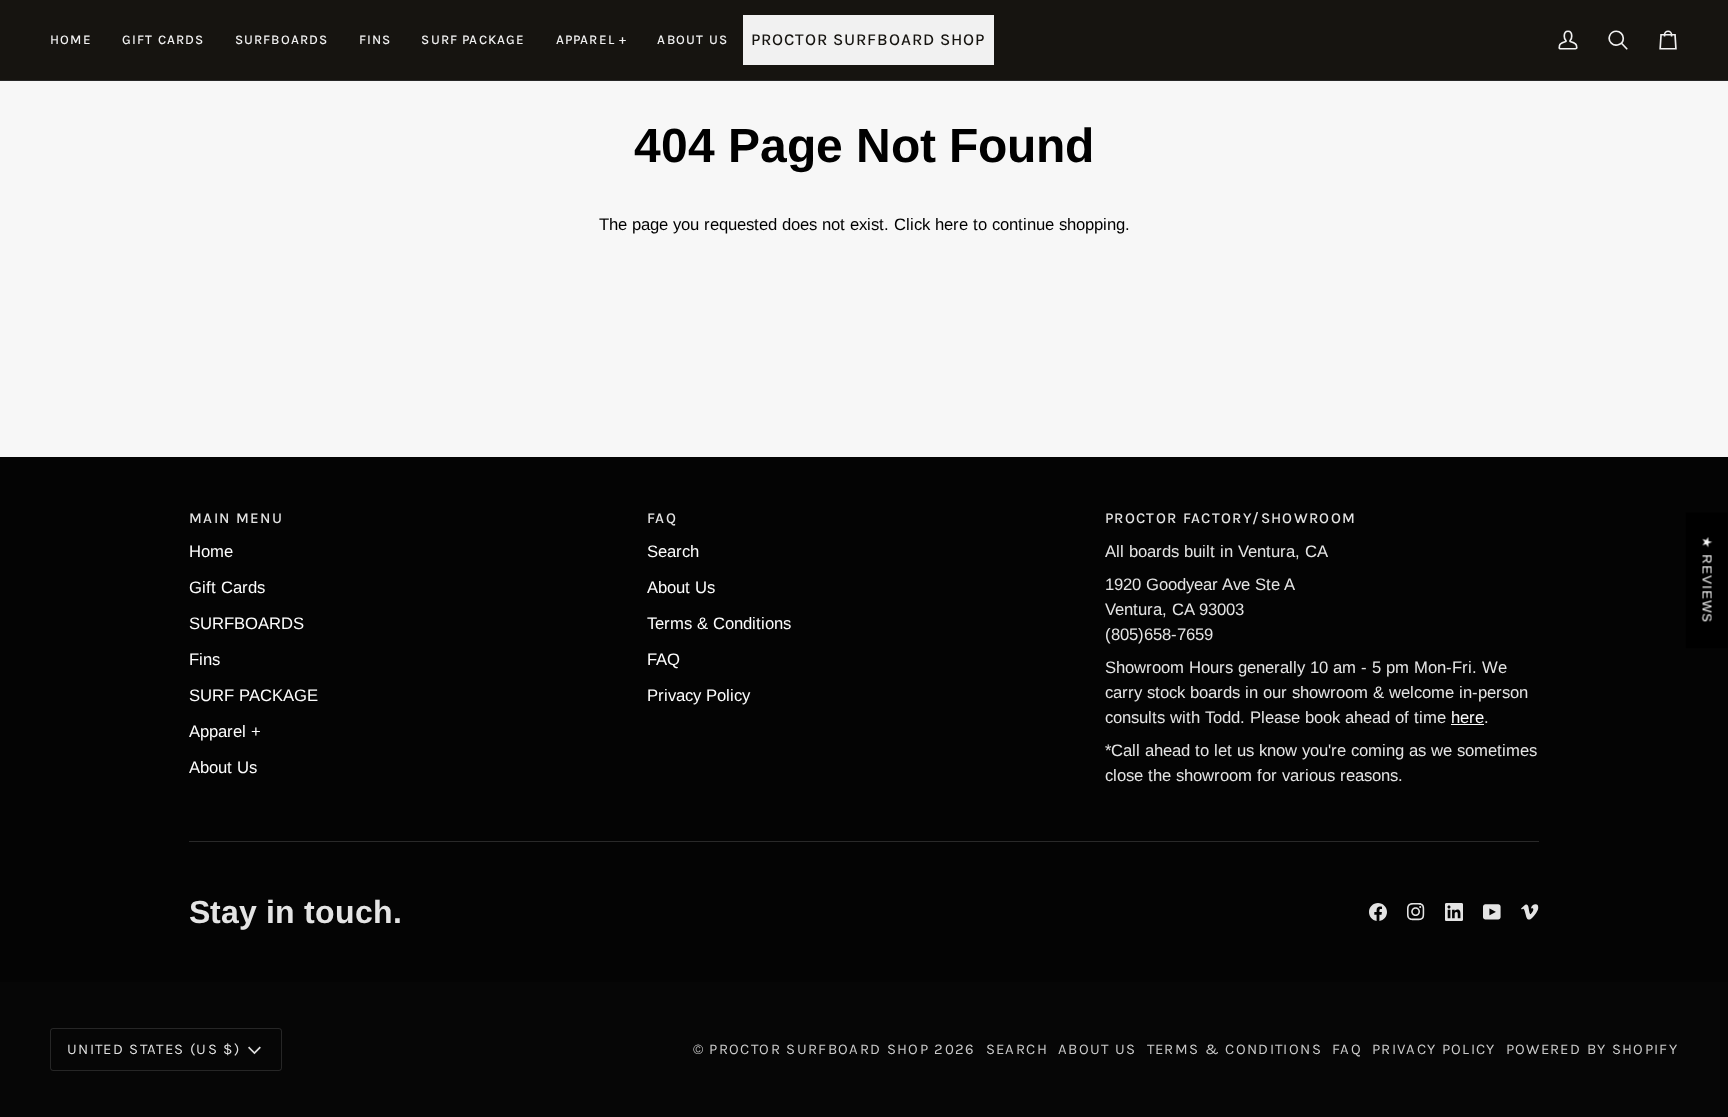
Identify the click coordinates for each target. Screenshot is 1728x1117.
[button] (282, 40)
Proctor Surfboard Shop (819, 1049)
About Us (223, 767)
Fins (204, 659)
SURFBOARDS (246, 623)
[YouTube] (1492, 912)
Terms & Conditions (719, 623)
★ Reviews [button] (1707, 580)
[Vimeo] (1530, 912)
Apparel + (225, 731)
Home (211, 551)
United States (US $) (153, 1049)
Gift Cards (227, 587)
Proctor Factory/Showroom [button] (1230, 518)
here (951, 224)
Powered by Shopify (1592, 1049)
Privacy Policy (698, 695)
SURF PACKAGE (253, 695)
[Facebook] (1378, 912)
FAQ (663, 659)
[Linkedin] (1454, 912)
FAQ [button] (662, 518)
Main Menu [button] (236, 518)
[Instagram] (1416, 912)
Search (673, 551)
